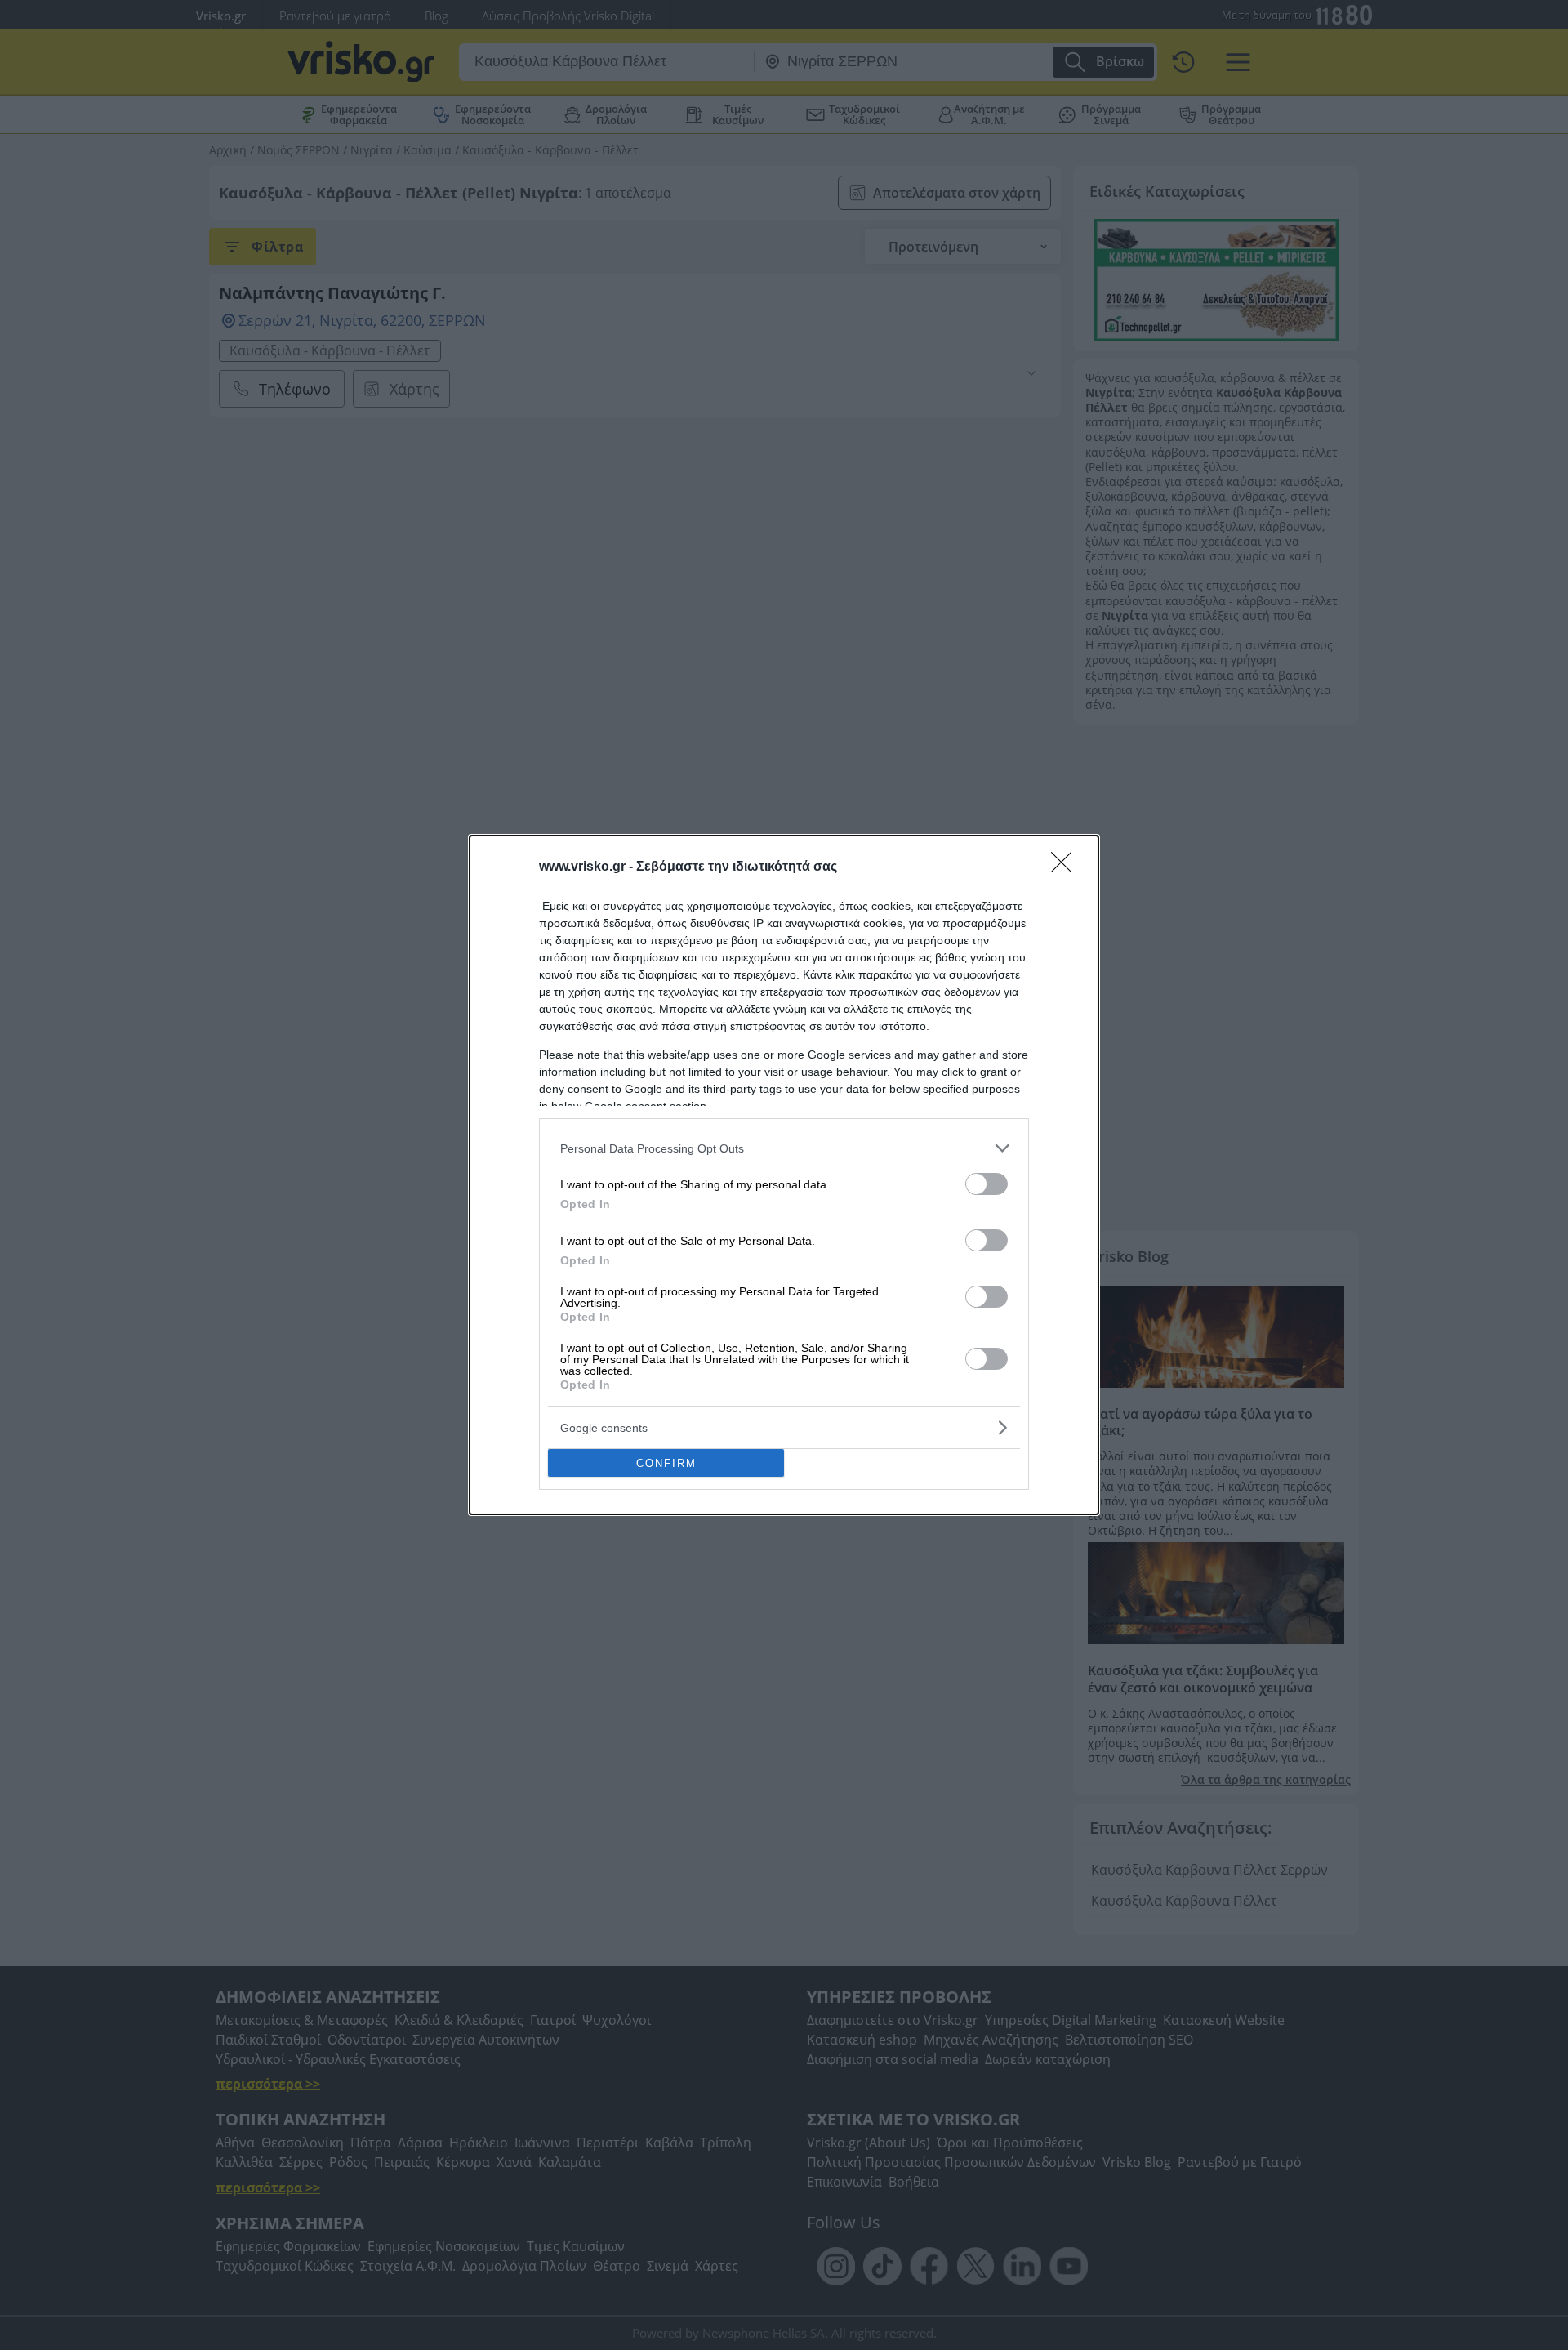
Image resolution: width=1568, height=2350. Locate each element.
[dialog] (784, 1175)
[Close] (1067, 867)
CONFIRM (666, 1463)
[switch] (987, 1184)
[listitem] (784, 1148)
